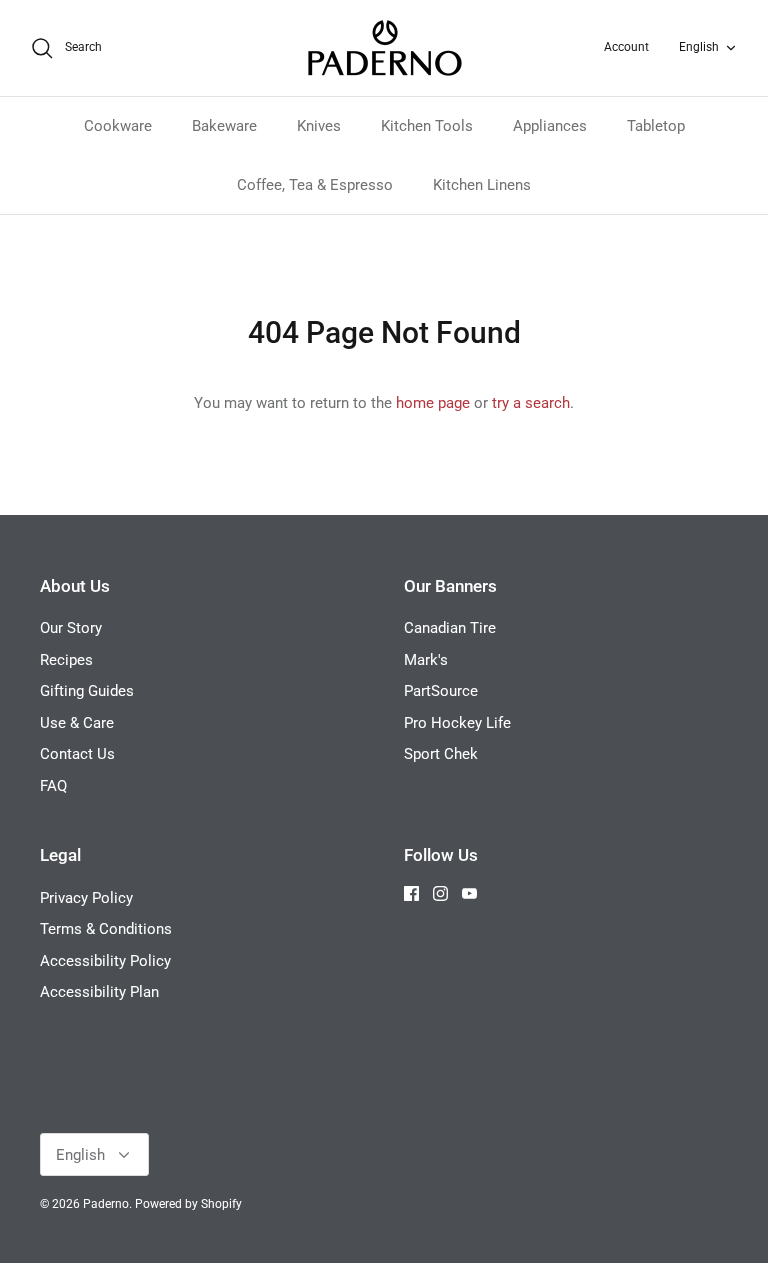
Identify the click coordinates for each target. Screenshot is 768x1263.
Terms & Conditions (106, 929)
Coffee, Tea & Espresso (315, 185)
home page (433, 403)
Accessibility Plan (99, 992)
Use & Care (77, 723)
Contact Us (77, 754)
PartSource (441, 691)
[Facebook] (411, 893)
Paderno (106, 1204)
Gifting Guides (87, 691)
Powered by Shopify (188, 1204)
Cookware (118, 126)
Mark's (426, 660)
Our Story (71, 628)
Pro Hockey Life (457, 723)
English (699, 47)
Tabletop (656, 126)
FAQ (53, 786)
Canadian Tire (450, 628)
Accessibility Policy (105, 961)
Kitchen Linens (482, 185)
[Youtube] (469, 893)
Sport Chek (441, 754)
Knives (319, 126)
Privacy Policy (86, 898)
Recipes (66, 660)
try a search (531, 403)
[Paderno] (384, 48)
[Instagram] (440, 893)
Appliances (550, 126)
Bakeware (224, 126)
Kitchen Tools (427, 126)
